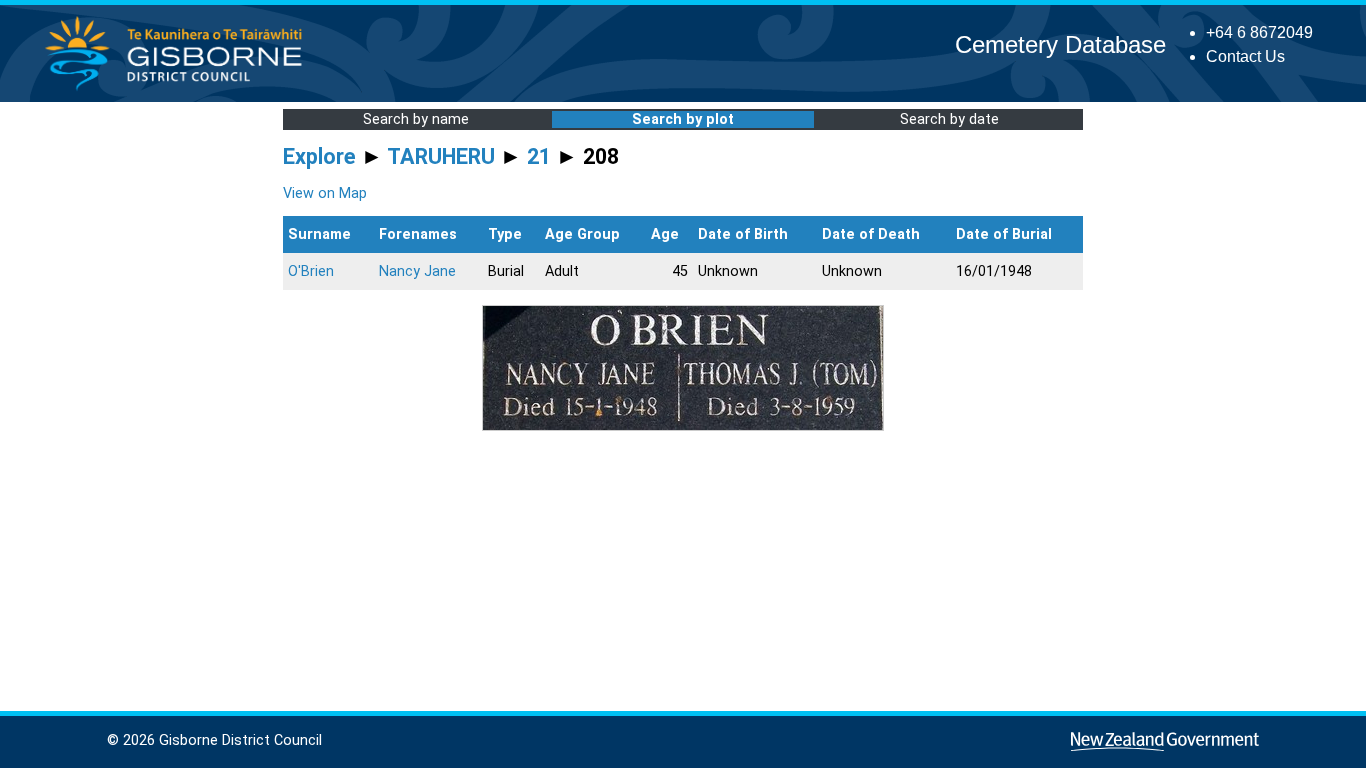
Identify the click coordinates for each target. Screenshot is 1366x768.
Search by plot (683, 119)
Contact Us (1245, 56)
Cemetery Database (1060, 44)
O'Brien (311, 271)
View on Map (325, 193)
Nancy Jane (417, 271)
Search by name (416, 119)
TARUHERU (441, 156)
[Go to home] (179, 89)
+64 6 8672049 (1259, 32)
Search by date (949, 119)
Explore (319, 156)
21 (539, 156)
